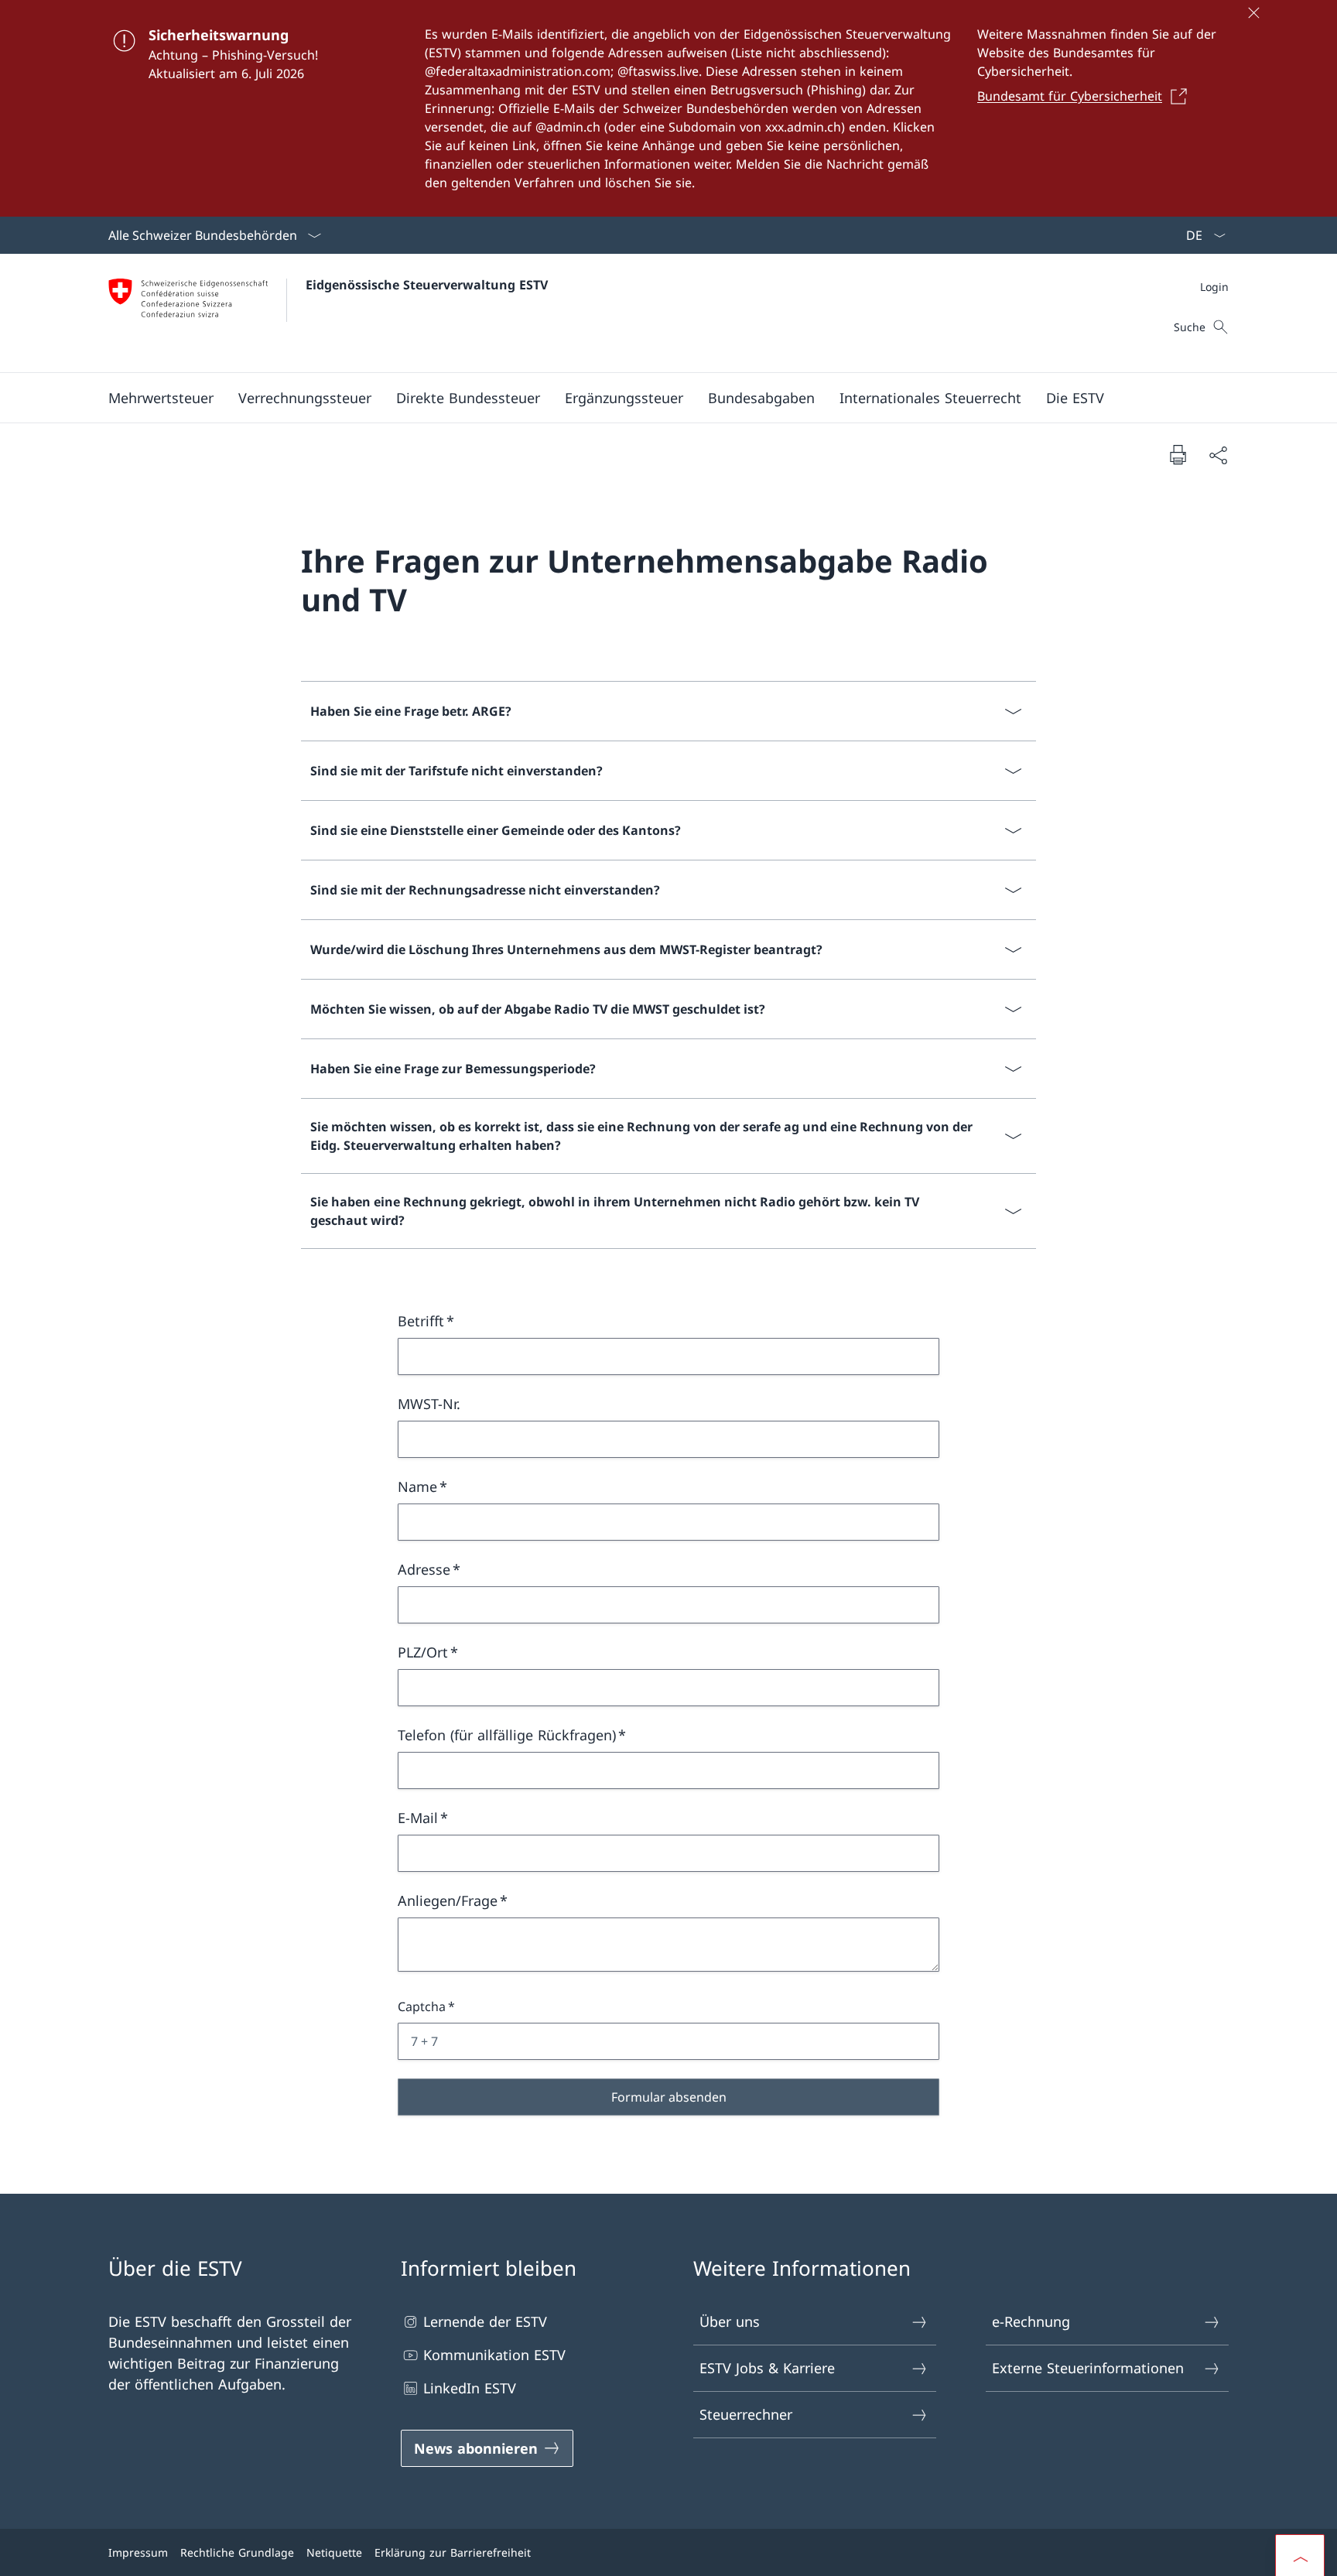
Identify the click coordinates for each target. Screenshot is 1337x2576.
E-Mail (418, 1818)
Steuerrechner (746, 2414)
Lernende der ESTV (485, 2321)
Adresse (424, 1569)
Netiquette (334, 2552)
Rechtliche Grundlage (237, 2552)
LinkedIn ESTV (470, 2388)
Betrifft (421, 1321)
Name (417, 1486)
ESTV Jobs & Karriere (767, 2368)
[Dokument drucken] (1178, 454)
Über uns (730, 2321)
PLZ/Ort (423, 1652)
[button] (161, 398)
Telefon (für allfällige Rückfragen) (507, 1735)
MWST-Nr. (429, 1404)
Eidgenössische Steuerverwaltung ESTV (427, 285)
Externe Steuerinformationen (1088, 2368)
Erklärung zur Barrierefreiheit (453, 2552)
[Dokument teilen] (1218, 455)
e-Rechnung (1031, 2321)
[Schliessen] (1253, 12)
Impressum (138, 2552)
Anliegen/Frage (448, 1900)
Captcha (422, 2006)
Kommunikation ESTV (494, 2355)
